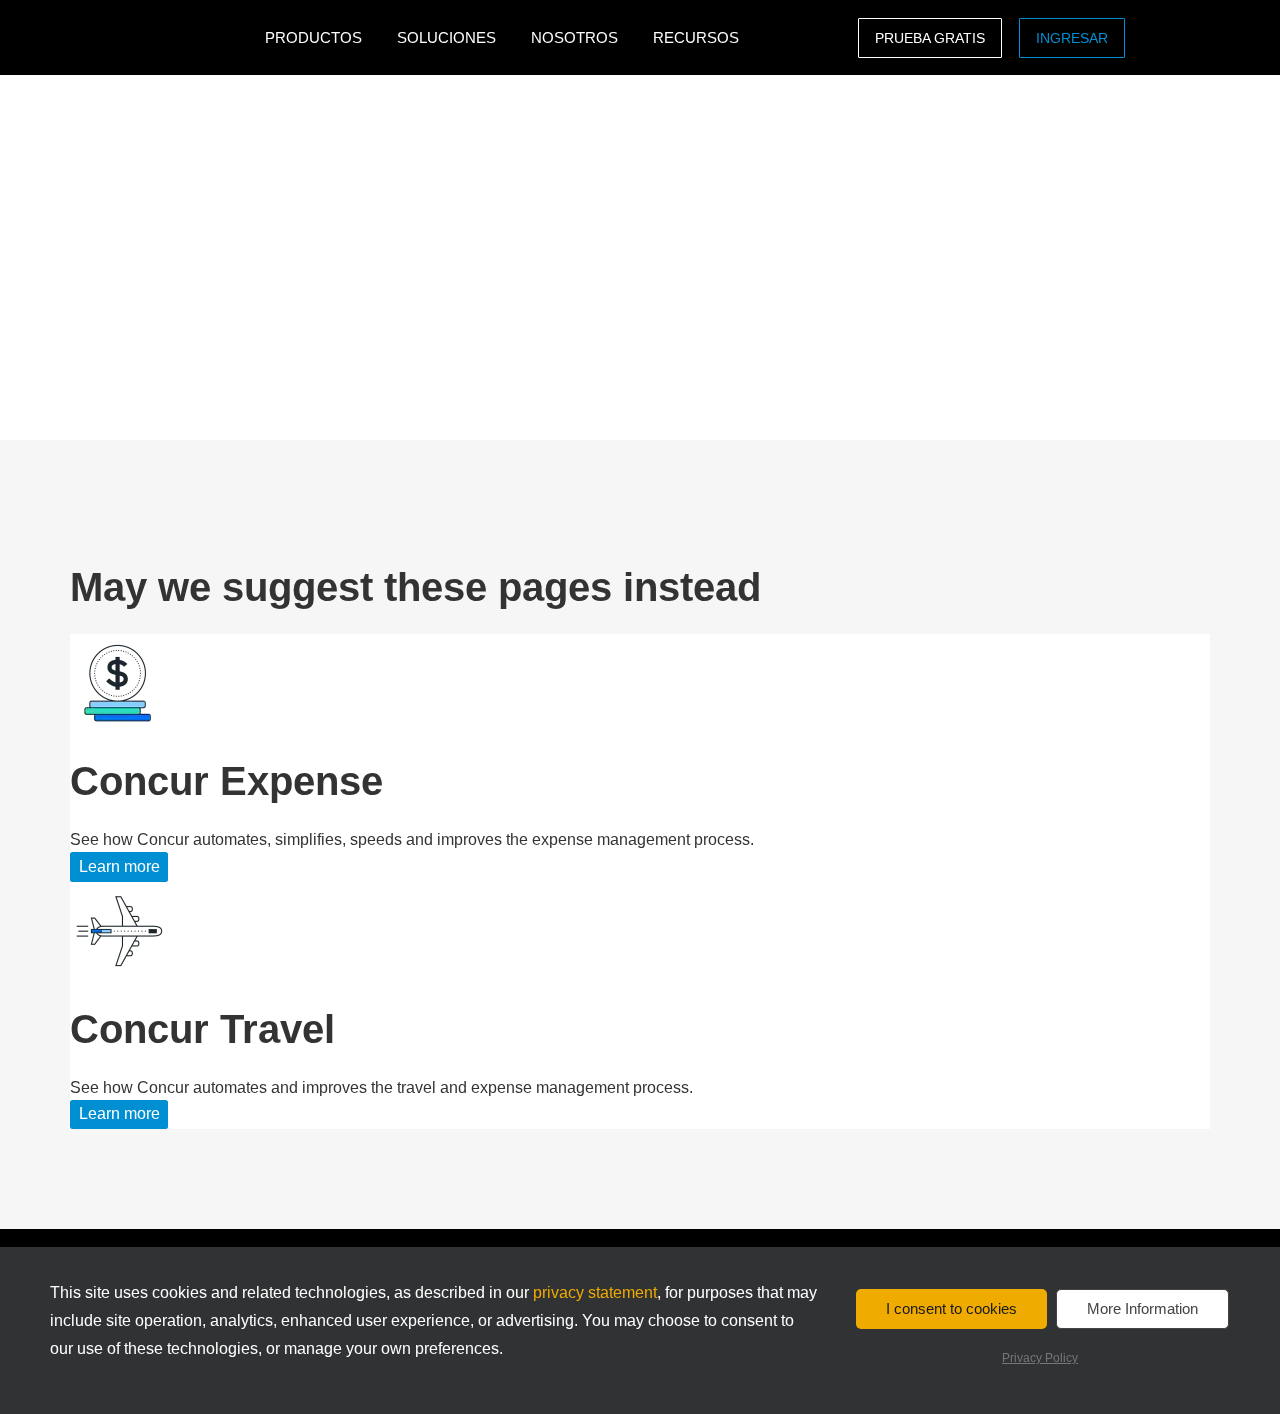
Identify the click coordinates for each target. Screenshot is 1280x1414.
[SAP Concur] (162, 37)
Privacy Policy (1040, 1358)
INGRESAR (1072, 38)
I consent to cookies (951, 1308)
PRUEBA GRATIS (930, 38)
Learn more (119, 866)
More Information (1142, 1308)
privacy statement (595, 1292)
